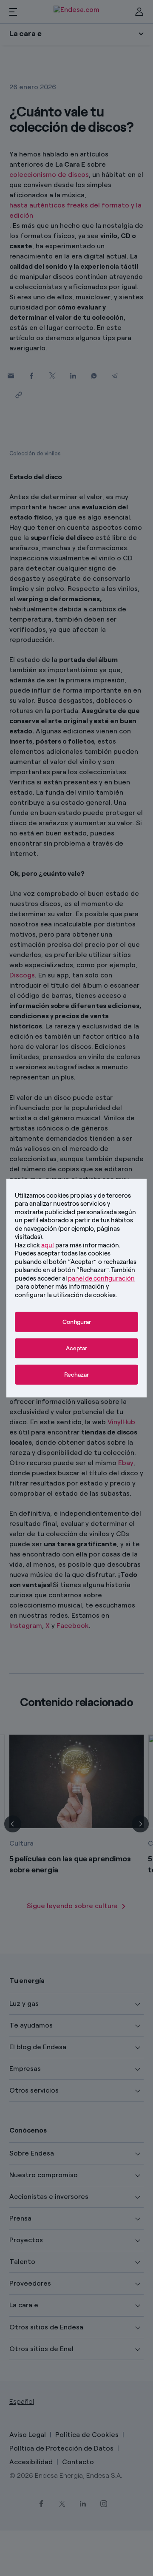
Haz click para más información (67, 1245)
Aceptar (76, 1348)
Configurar (77, 1322)
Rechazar (76, 1375)
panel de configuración (101, 1278)
